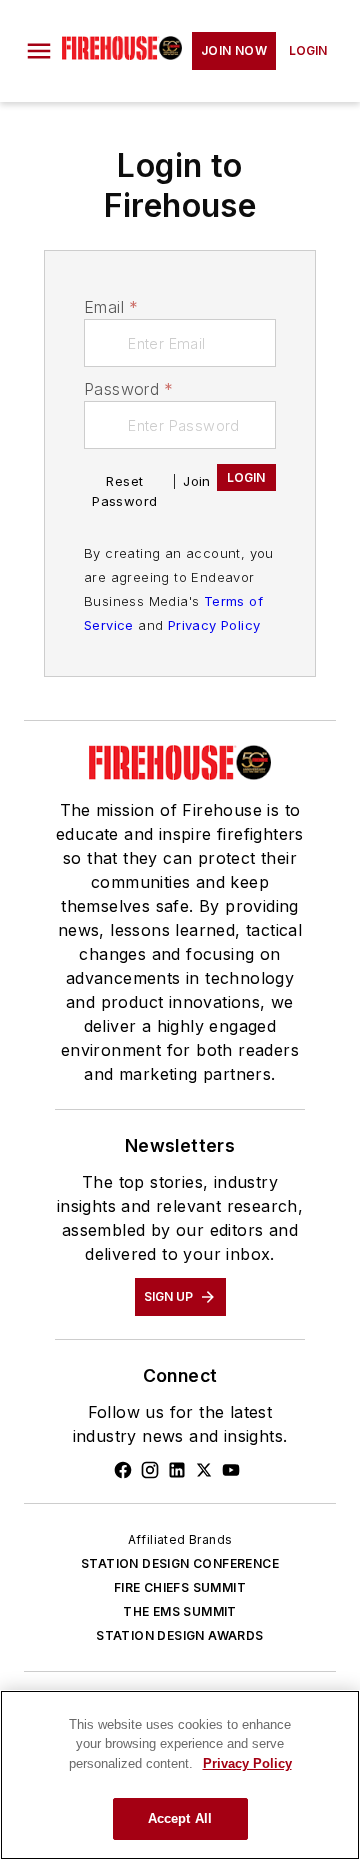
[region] (180, 1775)
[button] (39, 51)
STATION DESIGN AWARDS (179, 1635)
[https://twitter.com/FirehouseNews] (204, 1470)
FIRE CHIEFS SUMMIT (180, 1587)
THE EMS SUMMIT (180, 1611)
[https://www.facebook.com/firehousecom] (123, 1470)
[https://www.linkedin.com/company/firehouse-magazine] (177, 1470)
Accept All (180, 1818)
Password (129, 389)
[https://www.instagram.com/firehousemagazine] (150, 1470)
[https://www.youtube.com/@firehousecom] (231, 1470)
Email (111, 307)
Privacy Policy (214, 625)
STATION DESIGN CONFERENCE (180, 1563)
